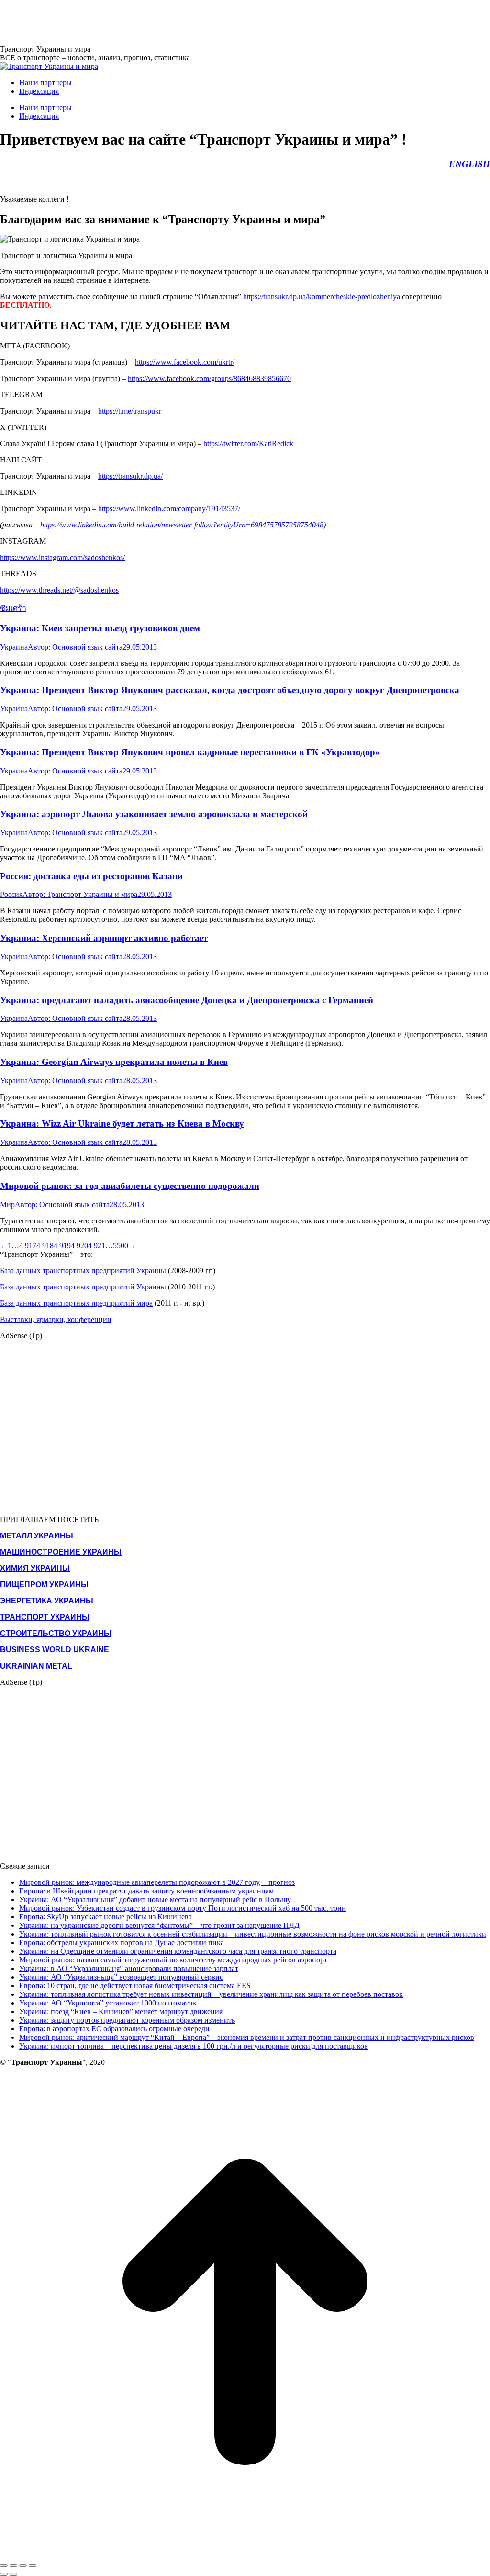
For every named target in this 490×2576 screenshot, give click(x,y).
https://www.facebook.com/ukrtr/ (185, 362)
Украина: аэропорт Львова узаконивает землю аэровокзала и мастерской (154, 814)
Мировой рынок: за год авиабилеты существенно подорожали (130, 1186)
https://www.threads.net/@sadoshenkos (59, 590)
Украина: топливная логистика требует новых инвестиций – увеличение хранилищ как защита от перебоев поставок (211, 1994)
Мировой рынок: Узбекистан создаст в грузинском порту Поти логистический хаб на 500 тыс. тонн (183, 1908)
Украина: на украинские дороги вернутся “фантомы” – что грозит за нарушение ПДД (159, 1925)
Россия (11, 894)
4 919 (62, 1246)
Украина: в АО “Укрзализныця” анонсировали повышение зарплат (129, 1968)
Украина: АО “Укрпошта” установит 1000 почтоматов (108, 2003)
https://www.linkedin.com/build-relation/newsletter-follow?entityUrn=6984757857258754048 (182, 525)
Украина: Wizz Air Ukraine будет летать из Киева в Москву (122, 1124)
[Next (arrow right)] (13, 2574)
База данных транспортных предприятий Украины (83, 1271)
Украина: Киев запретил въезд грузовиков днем (100, 628)
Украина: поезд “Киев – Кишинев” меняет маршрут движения (121, 2011)
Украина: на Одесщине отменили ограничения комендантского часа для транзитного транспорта (178, 1951)
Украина (14, 647)
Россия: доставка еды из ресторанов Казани (91, 876)
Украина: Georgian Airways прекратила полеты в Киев (114, 1062)
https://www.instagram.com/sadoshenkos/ (62, 557)
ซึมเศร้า (13, 608)
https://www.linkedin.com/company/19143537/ (169, 509)
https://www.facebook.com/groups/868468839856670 (209, 378)
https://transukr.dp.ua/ (130, 476)
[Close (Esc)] (4, 2565)
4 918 (45, 1246)
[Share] (13, 2565)
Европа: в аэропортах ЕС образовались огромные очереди (114, 2029)
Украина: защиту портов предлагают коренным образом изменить (127, 2020)
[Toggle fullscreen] (23, 2565)
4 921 (97, 1246)
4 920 (79, 1246)
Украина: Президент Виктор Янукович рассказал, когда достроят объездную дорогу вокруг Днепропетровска (230, 690)
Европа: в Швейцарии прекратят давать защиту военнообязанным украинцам (146, 1891)
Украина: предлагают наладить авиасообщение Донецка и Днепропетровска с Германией (187, 1000)
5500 (121, 1246)
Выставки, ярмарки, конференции (56, 1319)
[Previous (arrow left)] (4, 2574)
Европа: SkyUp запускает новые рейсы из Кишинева (106, 1917)
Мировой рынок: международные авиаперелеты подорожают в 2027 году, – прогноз (157, 1882)
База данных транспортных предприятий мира (76, 1303)
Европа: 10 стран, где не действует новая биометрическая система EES (135, 1986)
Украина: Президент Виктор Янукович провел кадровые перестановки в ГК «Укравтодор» (190, 752)
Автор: (75, 647)
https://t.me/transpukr (130, 411)
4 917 (28, 1246)
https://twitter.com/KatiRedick (248, 443)
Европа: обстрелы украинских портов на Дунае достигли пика (122, 1943)
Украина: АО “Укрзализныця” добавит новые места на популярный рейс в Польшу (155, 1899)
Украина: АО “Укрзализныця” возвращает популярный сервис (121, 1977)
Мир (7, 1204)
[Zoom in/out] (33, 2565)
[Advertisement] (174, 22)
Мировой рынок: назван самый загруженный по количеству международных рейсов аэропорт (173, 1960)
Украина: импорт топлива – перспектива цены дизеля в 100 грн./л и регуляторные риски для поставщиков (194, 2046)
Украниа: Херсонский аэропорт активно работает (104, 938)
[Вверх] (245, 2554)
